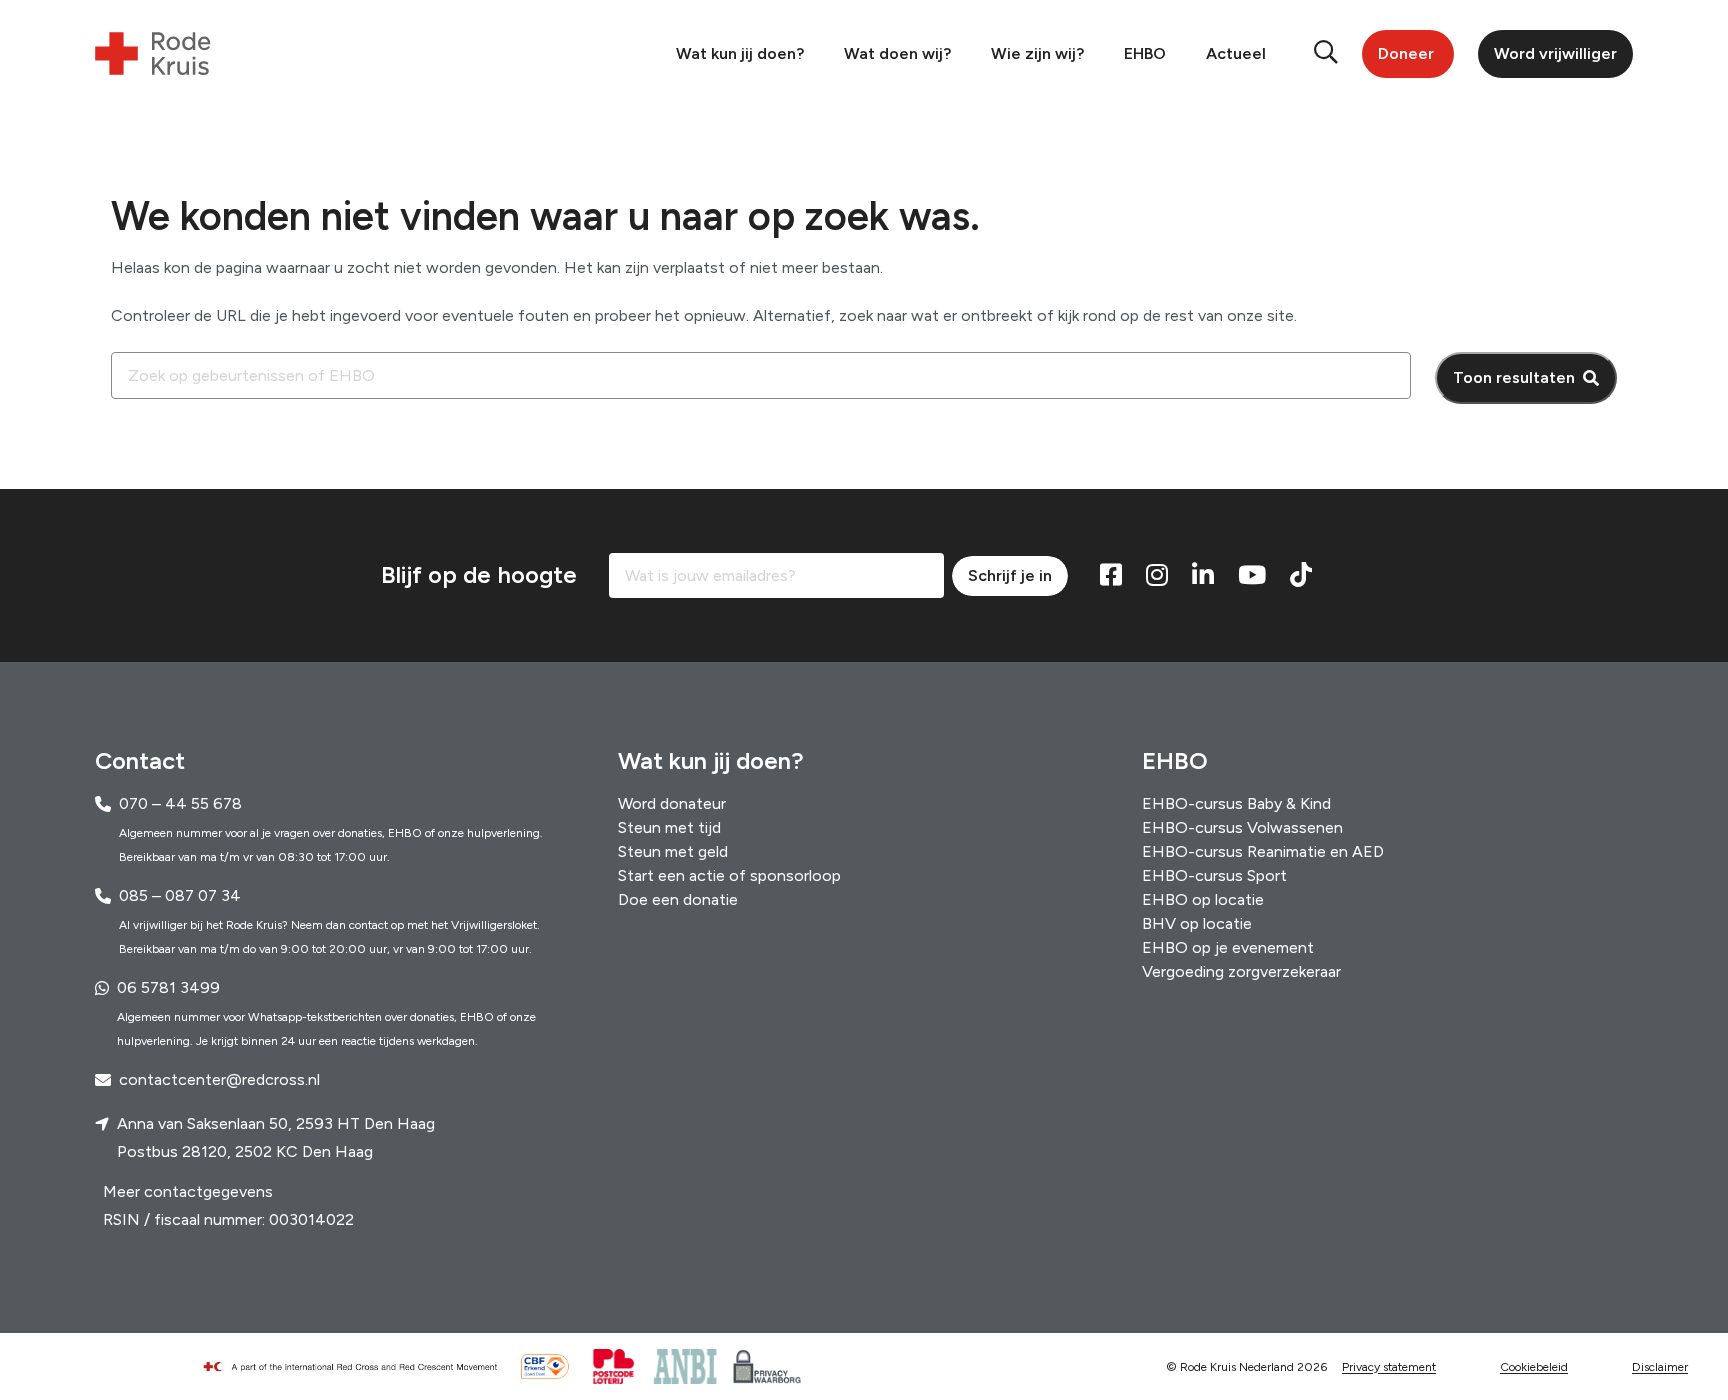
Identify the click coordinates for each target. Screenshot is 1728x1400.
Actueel (1236, 53)
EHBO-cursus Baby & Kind (1236, 803)
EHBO (1145, 53)
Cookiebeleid (1534, 1367)
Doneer (1406, 53)
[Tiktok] (1301, 576)
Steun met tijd (669, 827)
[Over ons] (359, 1367)
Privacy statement (1389, 1367)
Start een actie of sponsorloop (729, 875)
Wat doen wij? (897, 53)
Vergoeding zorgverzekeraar (1241, 971)
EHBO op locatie (1203, 899)
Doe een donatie (678, 899)
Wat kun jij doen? (740, 53)
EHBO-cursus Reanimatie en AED (1263, 851)
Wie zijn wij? (1037, 53)
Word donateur (672, 803)
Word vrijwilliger (1555, 53)
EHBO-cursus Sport (1214, 875)
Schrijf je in (1010, 575)
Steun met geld (673, 851)
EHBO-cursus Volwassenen (1242, 827)
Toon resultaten (1514, 377)
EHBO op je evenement (1228, 947)
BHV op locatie (1197, 923)
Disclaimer (1660, 1367)
